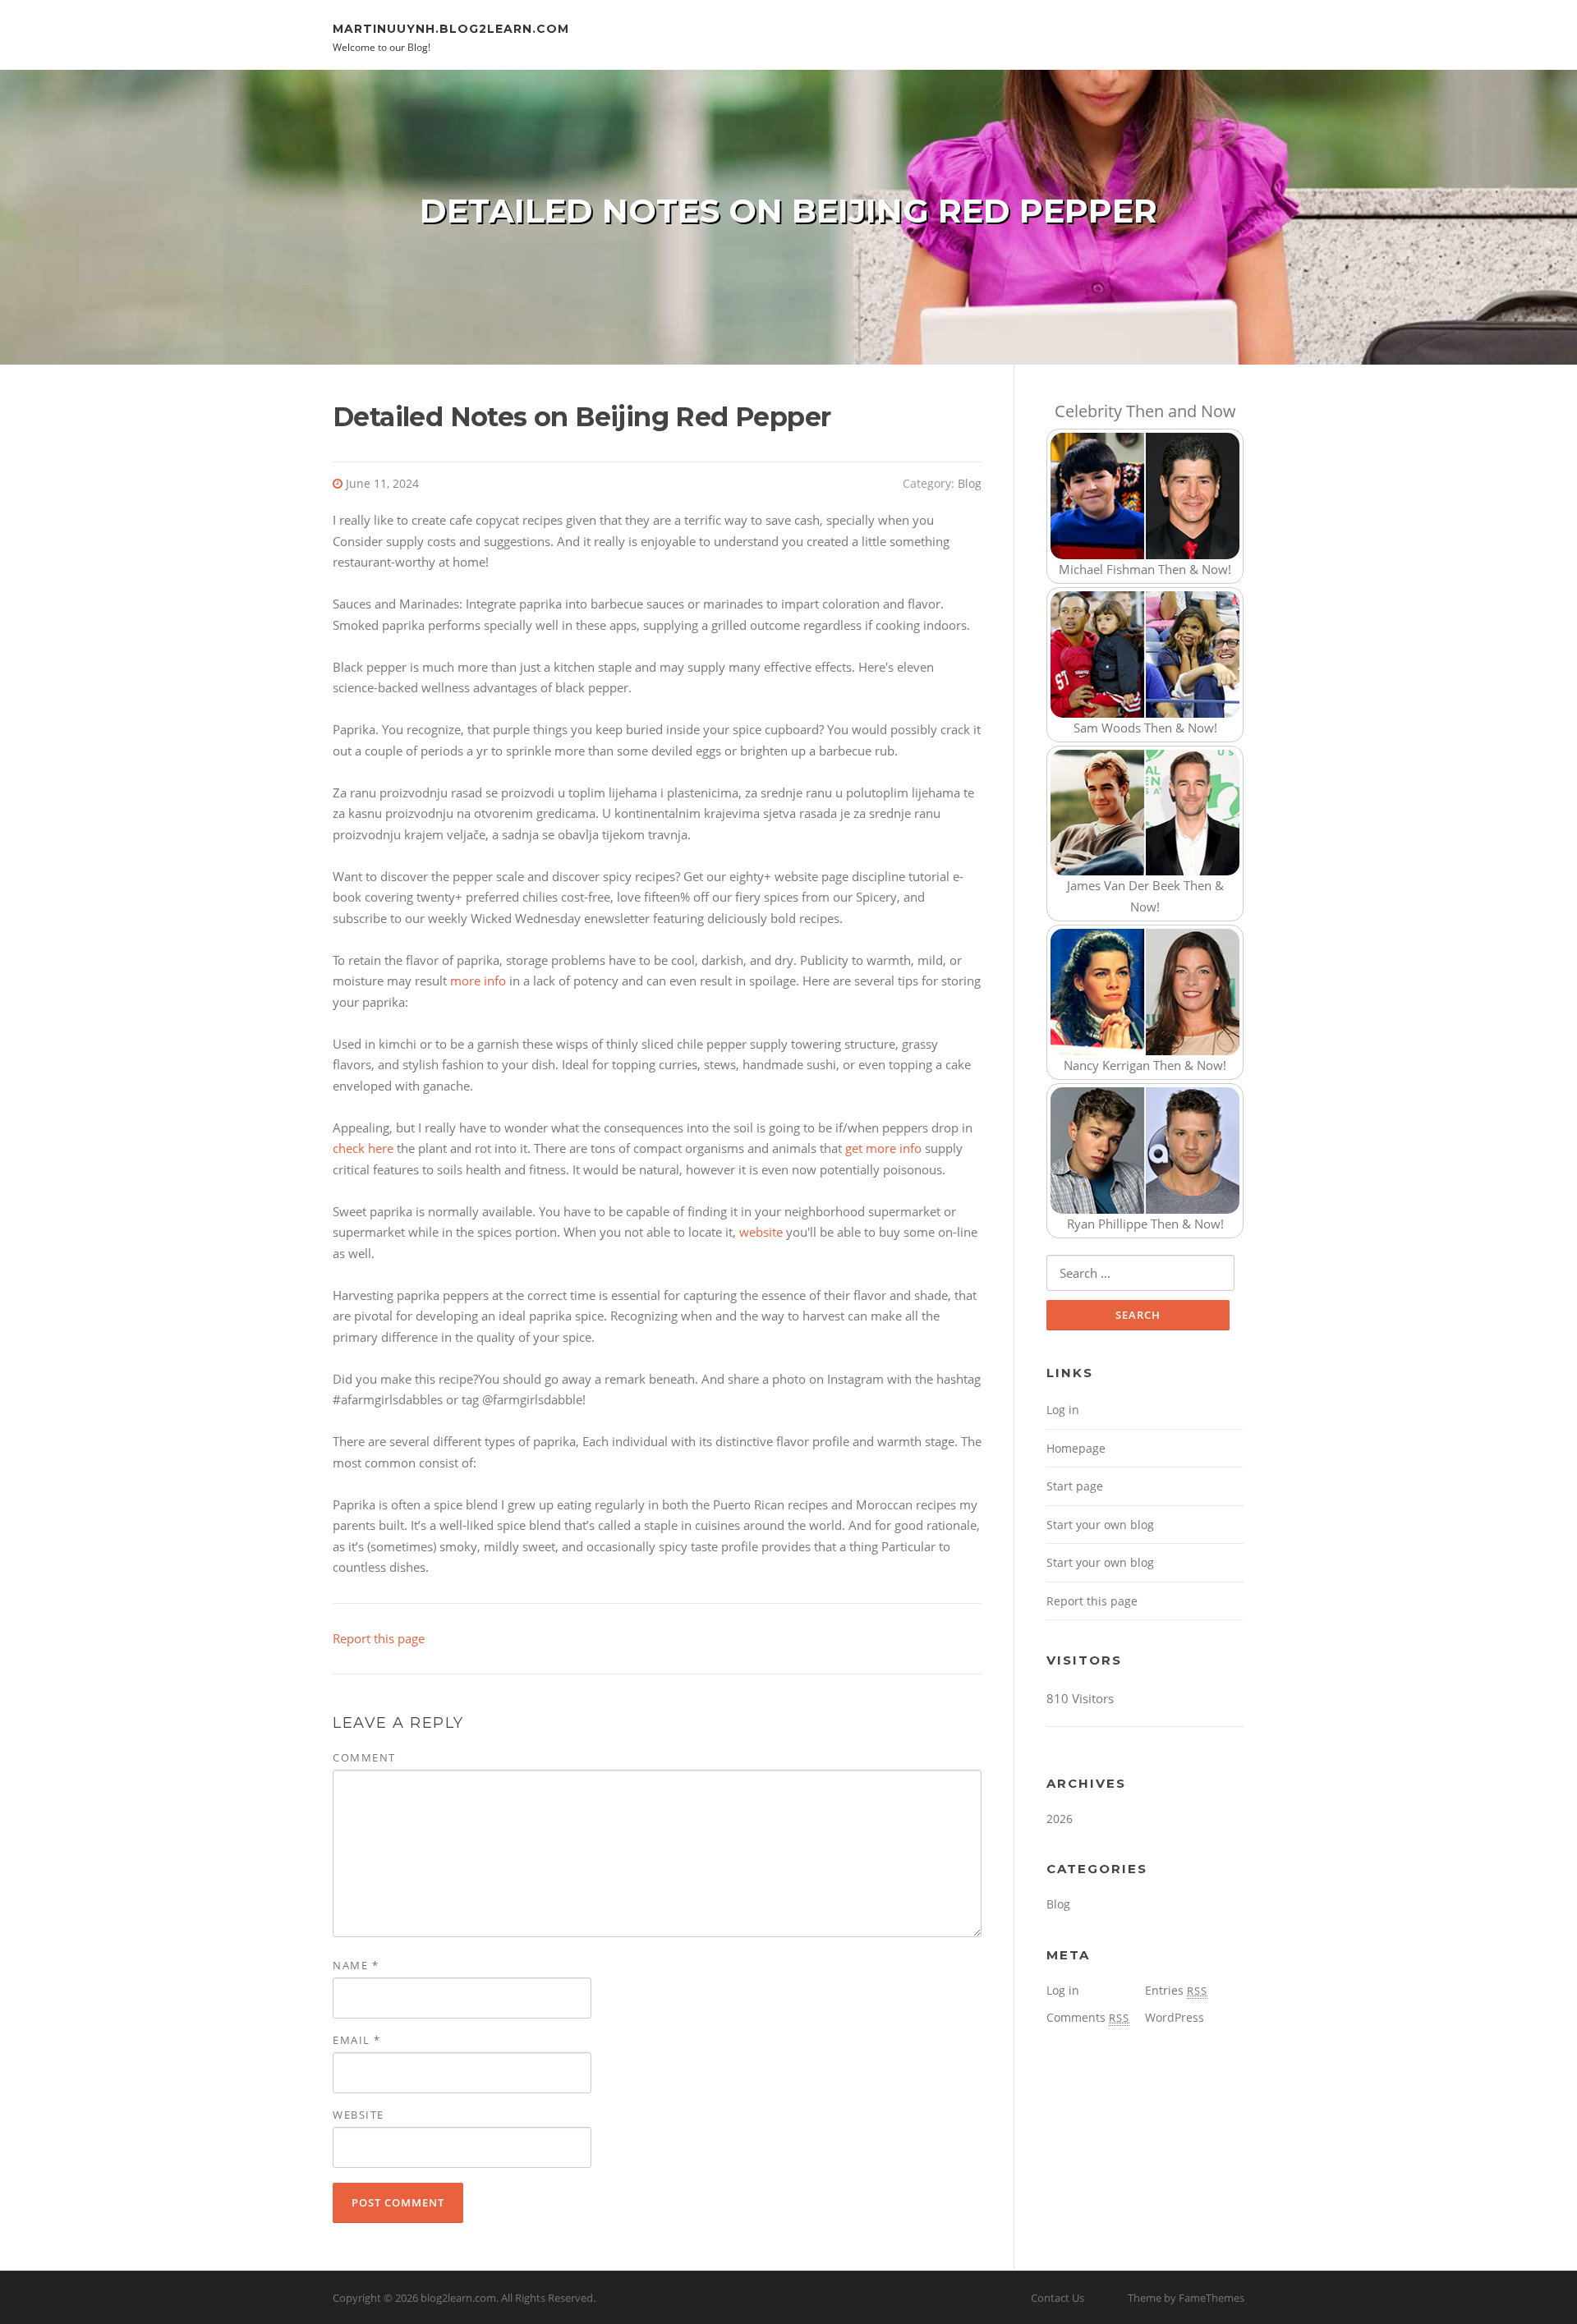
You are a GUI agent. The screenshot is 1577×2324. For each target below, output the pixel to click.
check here (363, 1148)
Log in (1063, 1410)
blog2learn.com (458, 2298)
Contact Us (1057, 2298)
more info (478, 981)
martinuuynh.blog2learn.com (451, 28)
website (761, 1232)
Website (359, 2115)
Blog (970, 483)
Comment (364, 1757)
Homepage (1076, 1448)
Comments (1088, 2017)
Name (356, 1965)
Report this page (379, 1638)
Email (357, 2040)
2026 (1060, 1819)
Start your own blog (1100, 1525)
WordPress (1175, 2017)
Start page (1075, 1486)
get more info (883, 1148)
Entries (1176, 1990)
